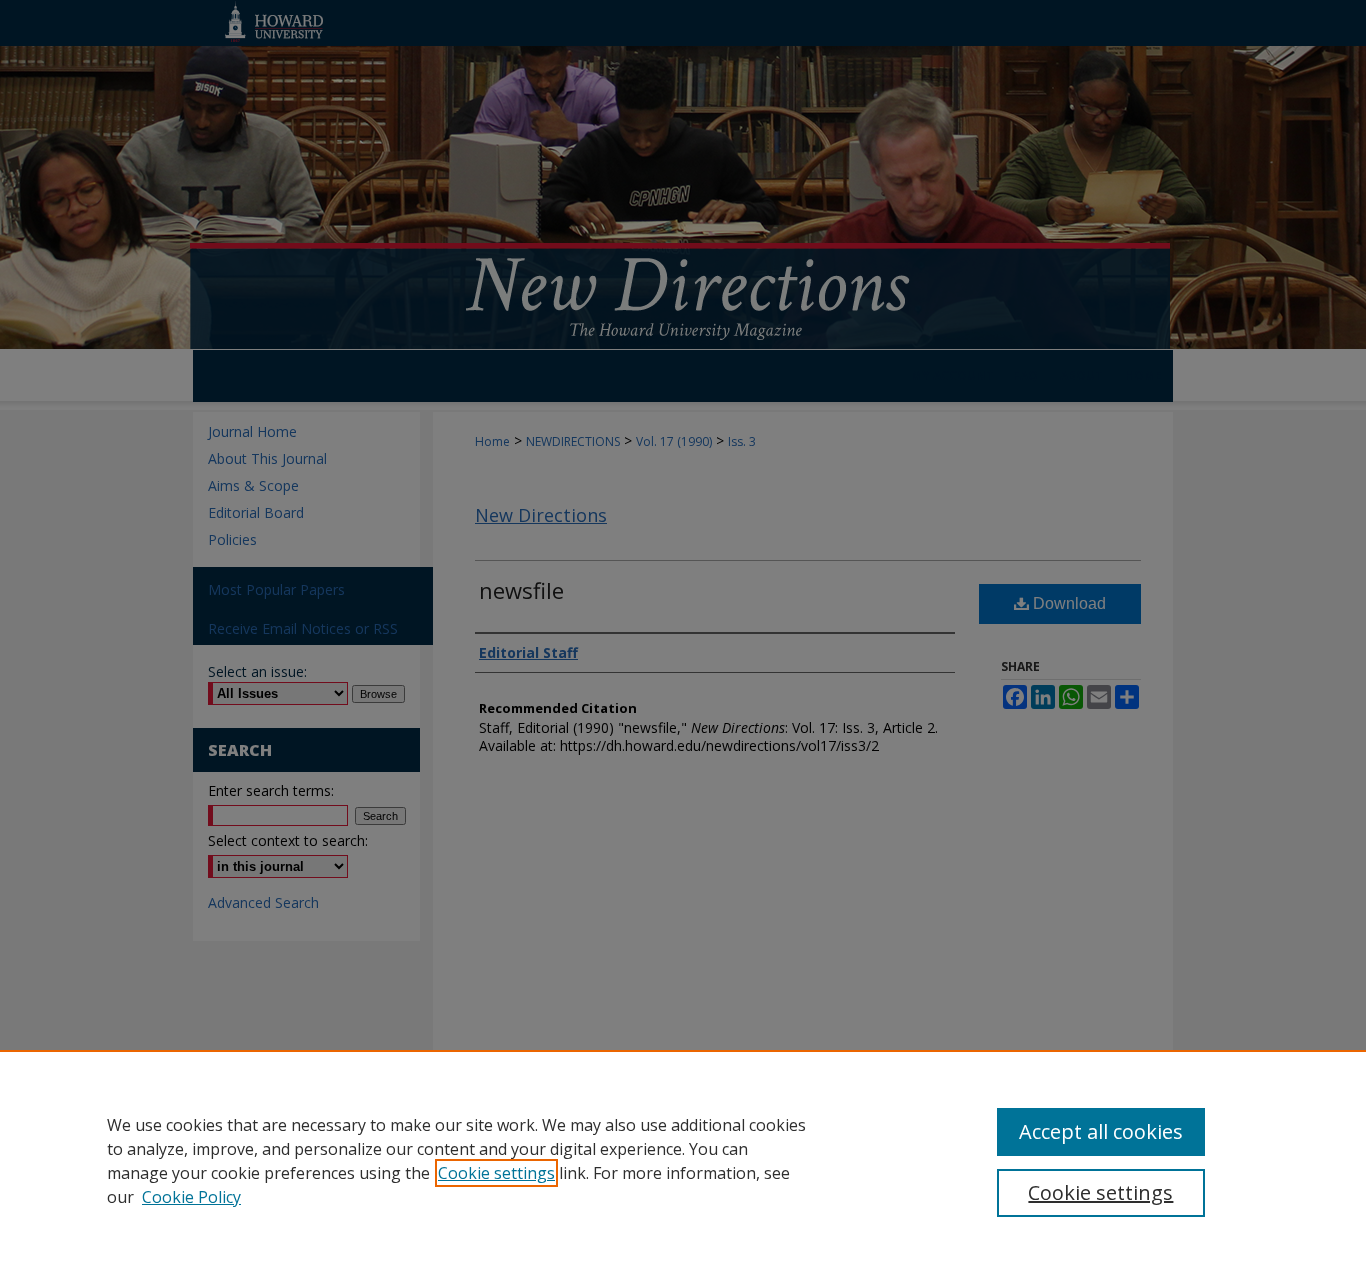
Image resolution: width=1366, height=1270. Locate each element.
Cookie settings (496, 1173)
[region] (683, 1160)
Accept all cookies (1101, 1131)
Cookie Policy (191, 1197)
